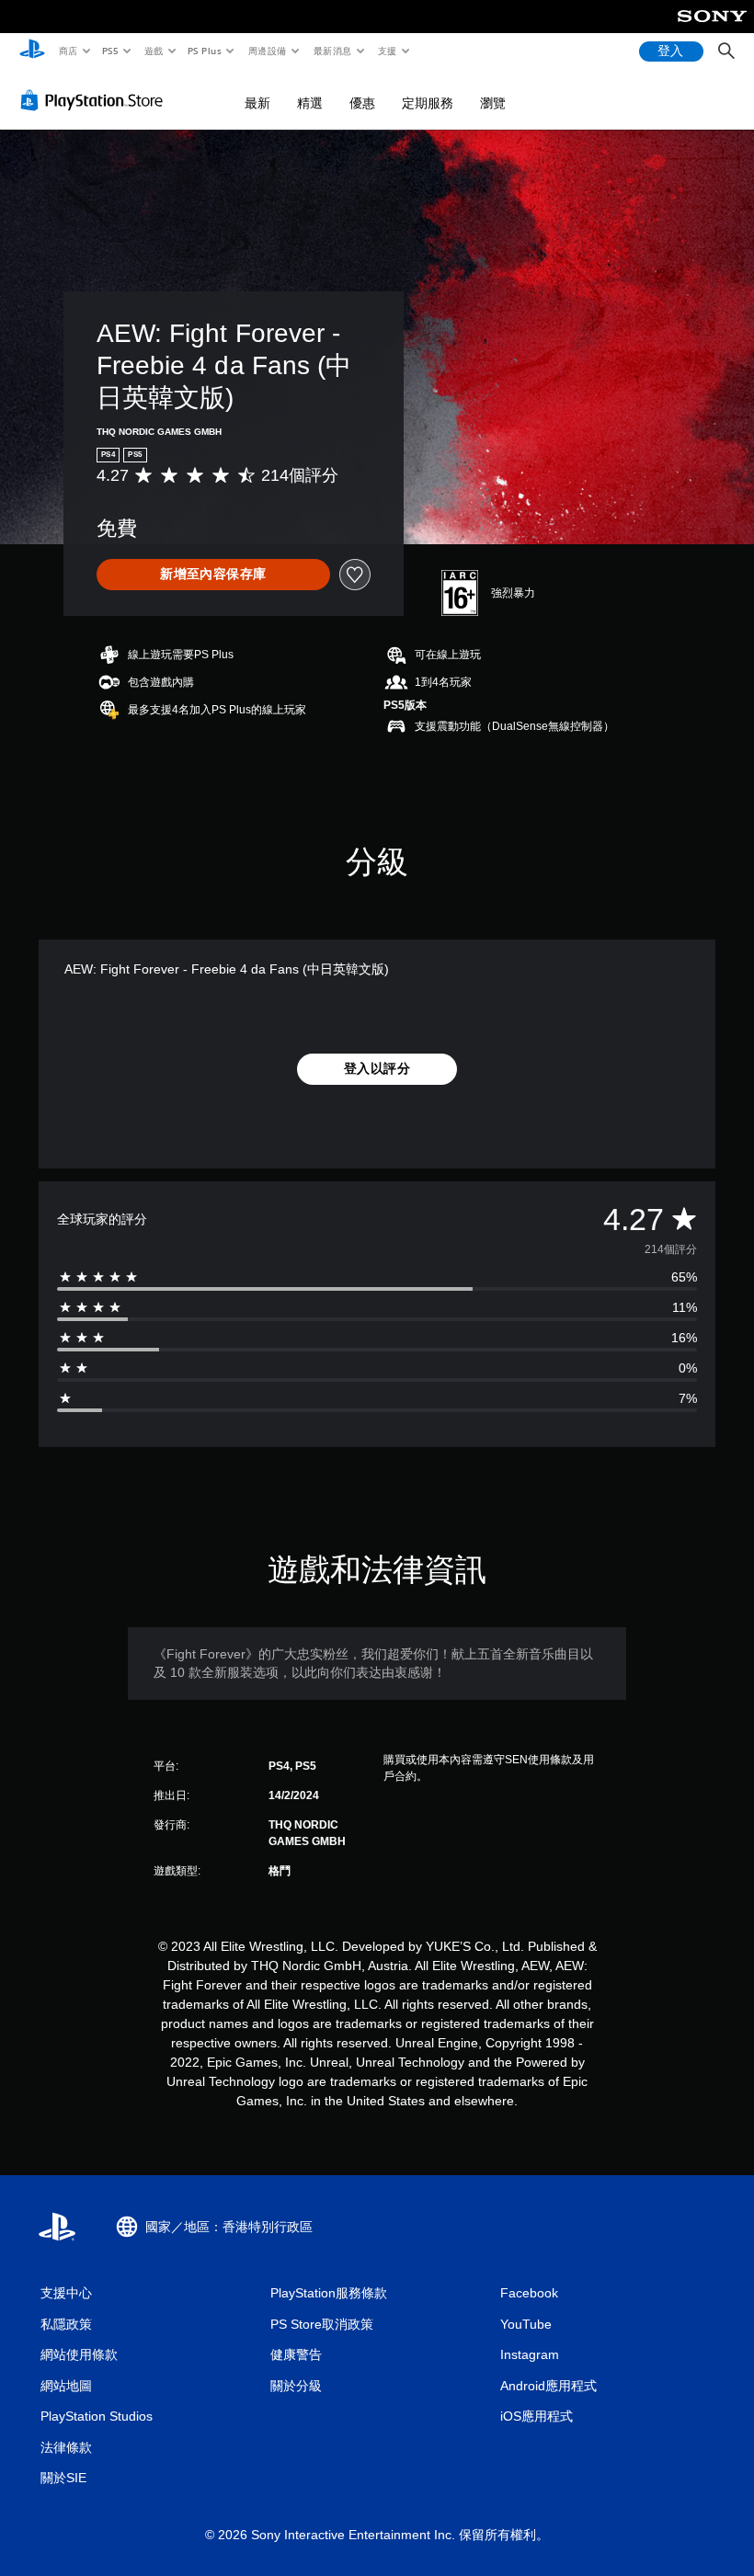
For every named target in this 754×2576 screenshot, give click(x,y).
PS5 (111, 51)
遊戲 (153, 51)
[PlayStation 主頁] (32, 51)
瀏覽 (493, 103)
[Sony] (712, 28)
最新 (257, 103)
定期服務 (428, 103)
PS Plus (205, 51)
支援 (388, 51)
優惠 (362, 103)
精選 (310, 103)
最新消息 (332, 51)
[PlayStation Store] (96, 100)
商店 (68, 51)
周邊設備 (268, 51)
